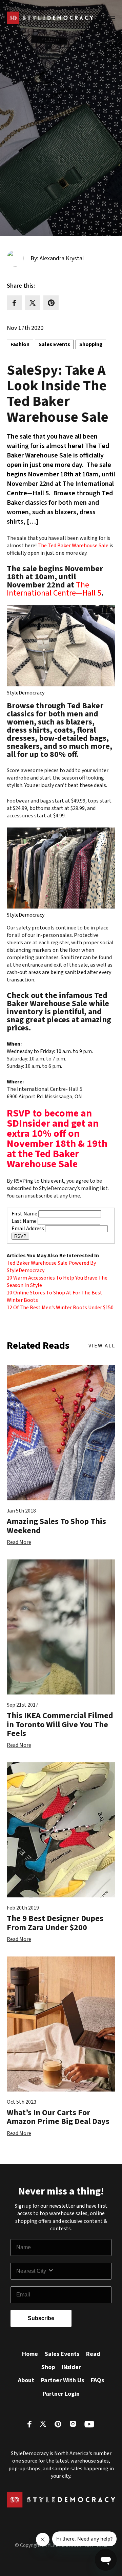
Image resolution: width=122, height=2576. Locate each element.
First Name (24, 1214)
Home (30, 2354)
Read (93, 2354)
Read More (19, 1542)
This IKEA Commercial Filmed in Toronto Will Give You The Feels (60, 1725)
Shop (48, 2367)
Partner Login (61, 2394)
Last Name (24, 1221)
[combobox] (32, 2271)
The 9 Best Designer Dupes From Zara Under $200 (55, 1923)
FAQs (97, 2380)
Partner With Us (63, 2380)
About (26, 2380)
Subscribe (41, 2318)
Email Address (28, 1229)
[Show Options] (78, 2271)
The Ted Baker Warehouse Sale (73, 546)
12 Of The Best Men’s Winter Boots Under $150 (60, 1308)
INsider (71, 2367)
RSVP (20, 1236)
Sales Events (62, 2354)
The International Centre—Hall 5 (54, 589)
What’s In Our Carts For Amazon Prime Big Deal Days (58, 2117)
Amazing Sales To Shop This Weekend (56, 1526)
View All (102, 1346)
